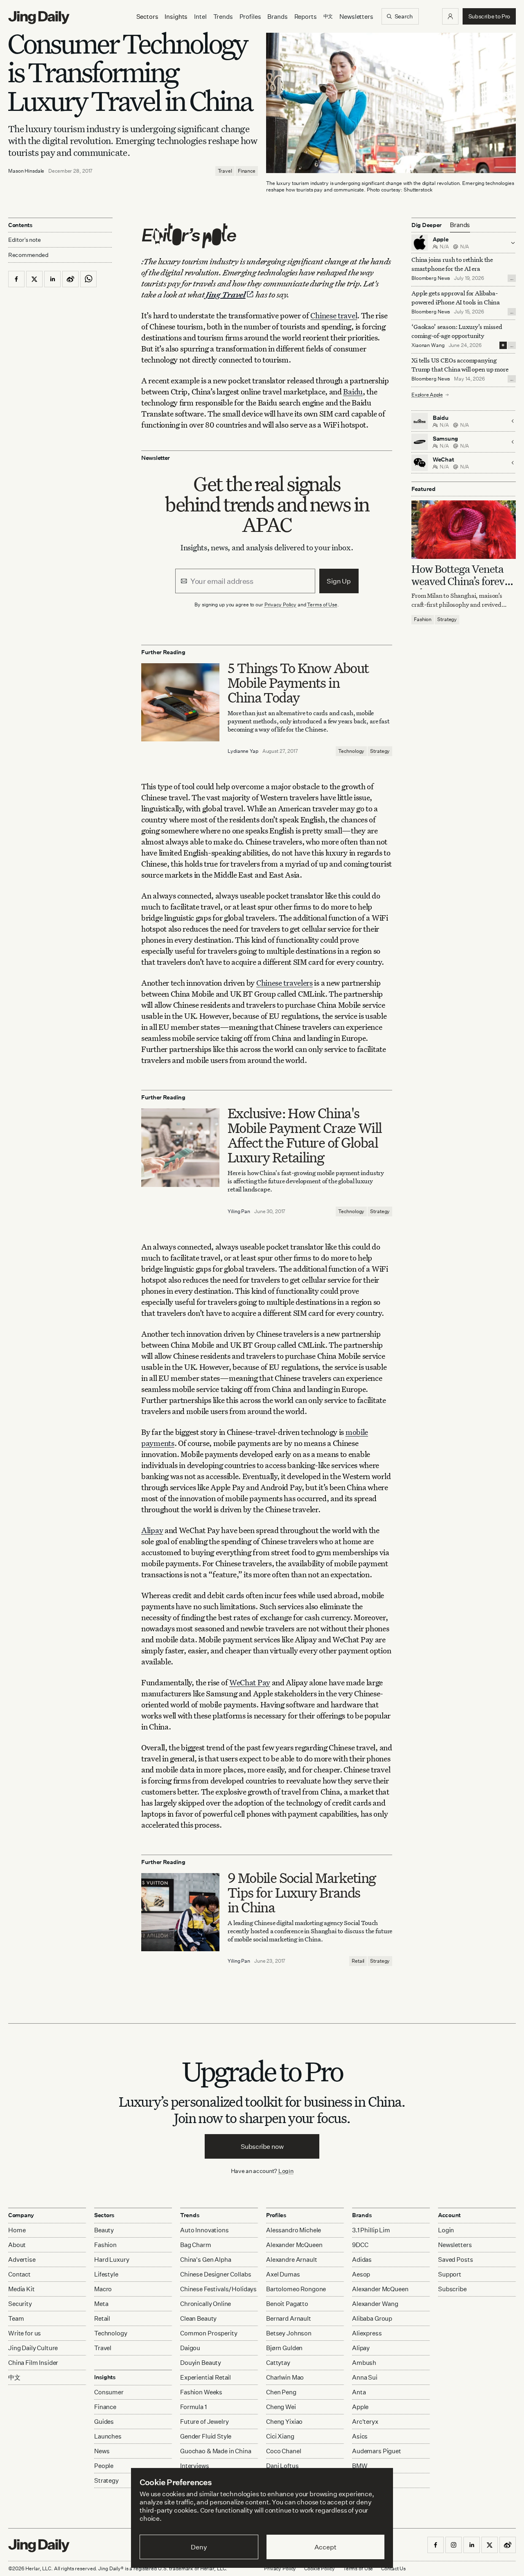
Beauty (104, 2230)
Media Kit (21, 2289)
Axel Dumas (283, 2274)
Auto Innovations (204, 2230)
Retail (358, 1961)
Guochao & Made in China (216, 2451)
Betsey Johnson (289, 2333)
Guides (104, 2422)
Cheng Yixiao (284, 2422)
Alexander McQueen (294, 2245)
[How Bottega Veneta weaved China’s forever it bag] (464, 530)
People (104, 2466)
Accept (325, 2547)
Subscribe (452, 2289)
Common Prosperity (209, 2333)
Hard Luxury (112, 2260)
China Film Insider (33, 2363)
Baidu (353, 391)
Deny (199, 2547)
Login (286, 2171)
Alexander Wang (375, 2304)
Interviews (195, 2466)
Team (16, 2318)
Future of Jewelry (204, 2422)
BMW (360, 2466)
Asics (360, 2436)
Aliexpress (367, 2333)
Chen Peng (281, 2392)
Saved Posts (455, 2260)
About (17, 2245)
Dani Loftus (282, 2466)
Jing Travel (226, 294)
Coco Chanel (283, 2451)
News (102, 2451)
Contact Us (393, 2568)
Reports (306, 17)
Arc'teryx (365, 2422)
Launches (108, 2436)
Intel (200, 17)
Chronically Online (206, 2304)
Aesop (361, 2274)
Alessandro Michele (294, 2230)
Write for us (25, 2333)
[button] (450, 16)
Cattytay (278, 2363)
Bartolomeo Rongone (296, 2289)
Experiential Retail (206, 2377)
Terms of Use (322, 605)
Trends (223, 17)
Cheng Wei (281, 2407)
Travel (225, 171)
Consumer (109, 2392)
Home (17, 2230)
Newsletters (356, 17)
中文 (14, 2377)
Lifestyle (106, 2274)
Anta (359, 2392)
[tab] (460, 225)
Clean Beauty (198, 2318)
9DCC (360, 2245)
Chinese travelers (285, 983)
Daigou (190, 2348)
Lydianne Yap (243, 751)
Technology (351, 751)
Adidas (362, 2260)
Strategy (380, 751)
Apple (360, 2407)
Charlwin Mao (285, 2377)
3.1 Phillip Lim (371, 2230)
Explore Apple (427, 395)
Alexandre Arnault (291, 2260)
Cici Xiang (280, 2436)
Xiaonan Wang (428, 345)
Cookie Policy (319, 2568)
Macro (103, 2289)
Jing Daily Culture (33, 2348)
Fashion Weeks (201, 2392)
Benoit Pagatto (287, 2304)
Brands (277, 17)
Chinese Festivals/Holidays (218, 2289)
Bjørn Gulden (284, 2348)
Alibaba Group (372, 2318)
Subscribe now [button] (262, 2146)
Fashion (423, 620)
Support (450, 2274)
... (512, 278)
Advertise (22, 2260)
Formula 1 (193, 2407)
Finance (247, 171)
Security (20, 2304)
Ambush (364, 2363)
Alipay (152, 1530)
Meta (101, 2304)
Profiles (250, 17)
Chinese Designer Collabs (216, 2274)
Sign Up (339, 581)
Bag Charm (196, 2245)
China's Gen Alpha (206, 2260)
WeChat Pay (250, 1682)
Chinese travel (334, 315)
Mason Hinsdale (26, 171)
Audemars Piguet (377, 2451)
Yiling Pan (239, 1211)
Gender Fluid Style (206, 2436)
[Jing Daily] (39, 18)
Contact (19, 2274)
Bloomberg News (431, 278)
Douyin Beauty (201, 2363)
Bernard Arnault (289, 2318)
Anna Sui (365, 2377)
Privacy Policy (280, 605)
